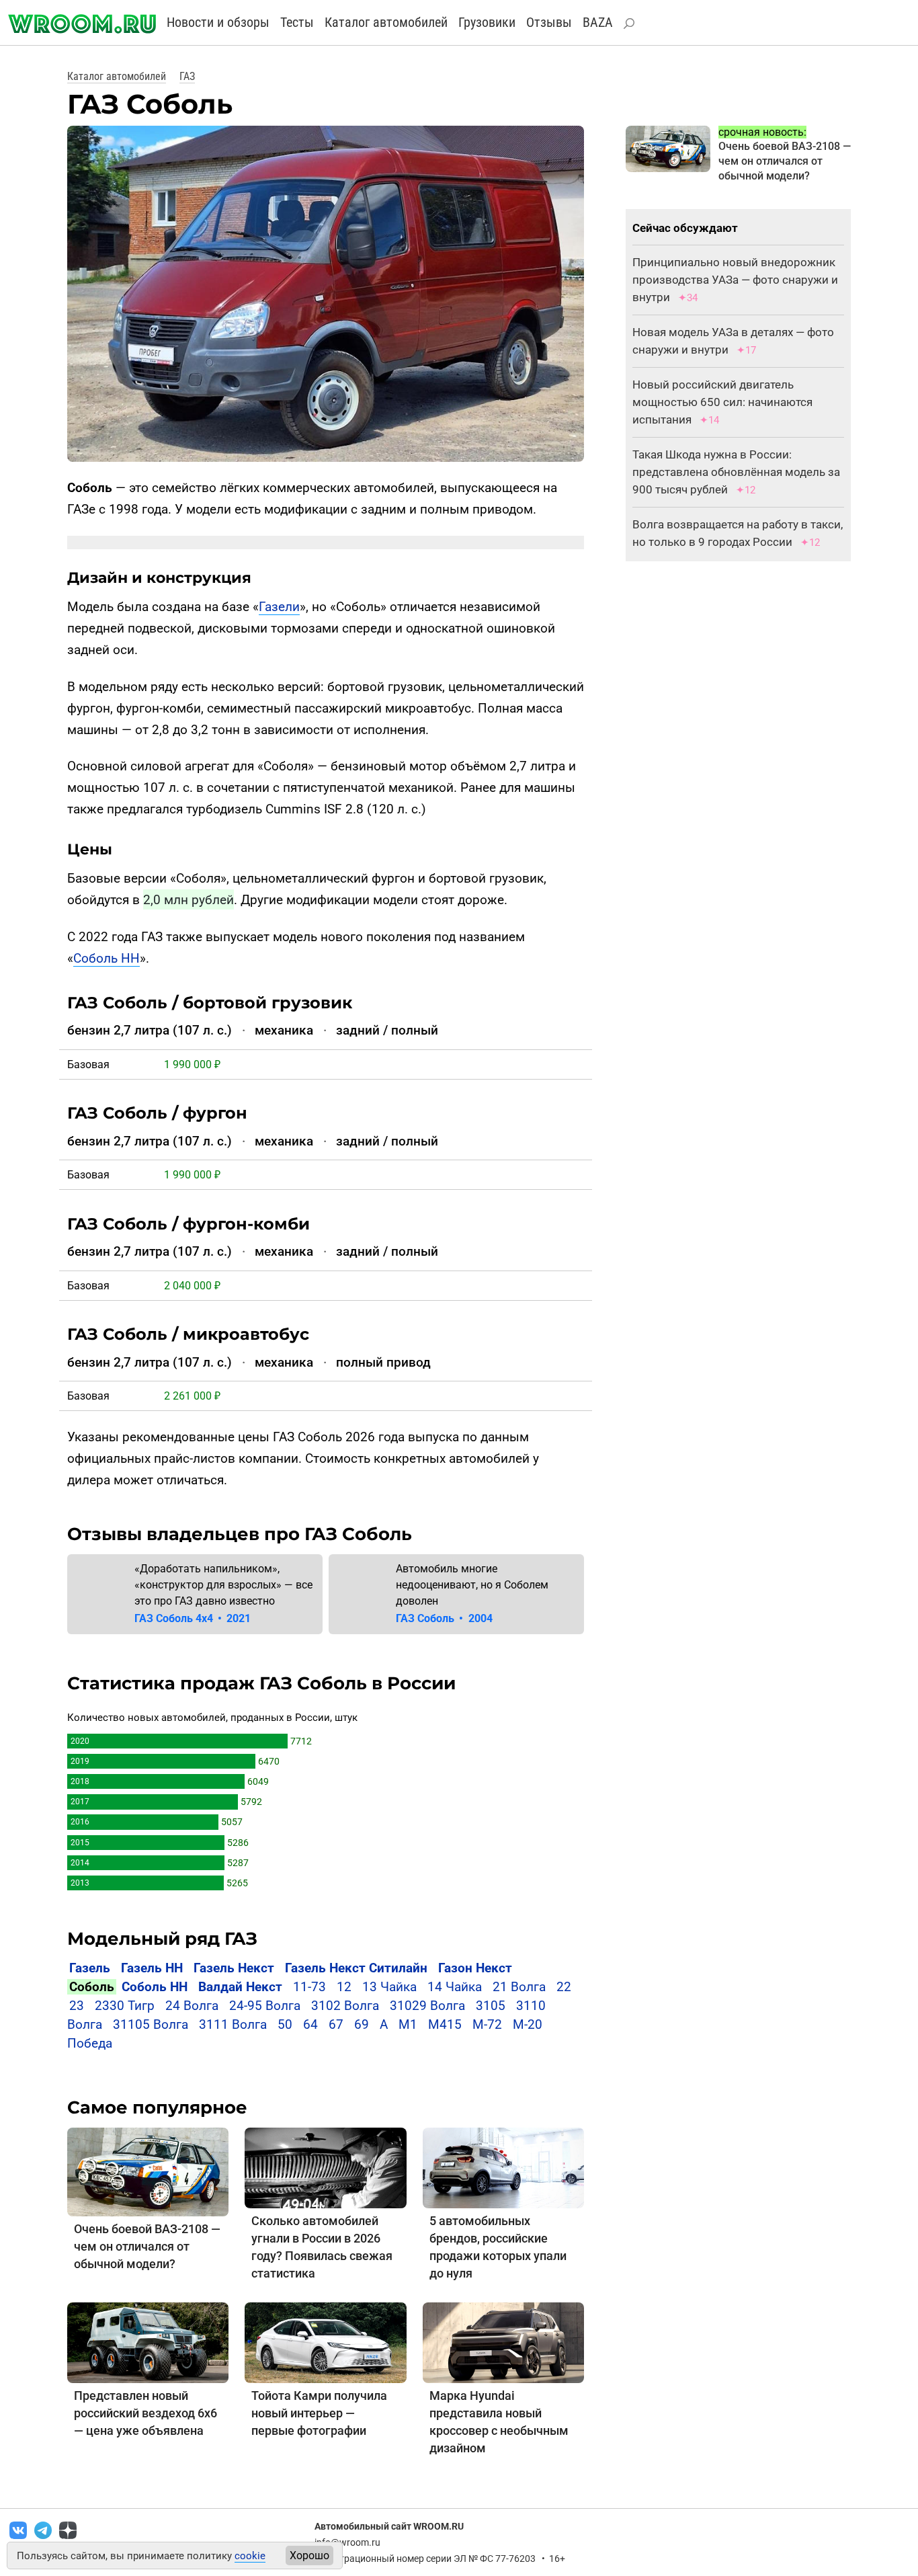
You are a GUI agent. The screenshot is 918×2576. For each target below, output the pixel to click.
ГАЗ (187, 76)
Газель (90, 1968)
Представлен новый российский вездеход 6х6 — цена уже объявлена (145, 2413)
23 (77, 2006)
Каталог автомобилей (386, 22)
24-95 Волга (265, 2006)
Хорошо (309, 2555)
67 (336, 2024)
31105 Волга (151, 2024)
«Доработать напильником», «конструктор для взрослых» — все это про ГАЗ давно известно (223, 1585)
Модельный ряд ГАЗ (162, 1939)
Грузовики (487, 22)
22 (564, 1987)
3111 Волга (233, 2024)
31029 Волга (427, 2006)
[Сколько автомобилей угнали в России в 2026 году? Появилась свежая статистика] (325, 2167)
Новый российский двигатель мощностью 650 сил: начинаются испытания (722, 402)
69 (362, 2024)
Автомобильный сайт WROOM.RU (389, 2526)
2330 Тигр (125, 2006)
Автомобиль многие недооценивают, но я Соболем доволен (472, 1585)
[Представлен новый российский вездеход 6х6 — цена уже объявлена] (148, 2342)
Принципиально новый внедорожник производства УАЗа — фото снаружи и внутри (735, 280)
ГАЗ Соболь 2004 (444, 1618)
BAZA (598, 22)
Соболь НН (107, 958)
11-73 (309, 1987)
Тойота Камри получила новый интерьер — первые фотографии (319, 2413)
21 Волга (519, 1987)
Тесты (297, 22)
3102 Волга (345, 2006)
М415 (445, 2024)
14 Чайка (455, 1987)
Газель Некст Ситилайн (356, 1968)
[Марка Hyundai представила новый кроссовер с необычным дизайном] (503, 2342)
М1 (408, 2024)
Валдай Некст (240, 1987)
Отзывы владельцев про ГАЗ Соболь (240, 1534)
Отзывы (549, 22)
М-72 (487, 2024)
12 (344, 1987)
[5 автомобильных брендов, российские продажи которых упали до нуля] (503, 2167)
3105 (491, 2006)
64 (310, 2024)
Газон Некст (475, 1968)
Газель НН (152, 1968)
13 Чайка (389, 1987)
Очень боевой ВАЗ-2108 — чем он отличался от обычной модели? (147, 2246)
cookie (250, 2556)
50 (285, 2024)
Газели (279, 607)
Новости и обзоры (218, 22)
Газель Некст (234, 1968)
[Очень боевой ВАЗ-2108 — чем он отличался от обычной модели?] (148, 2171)
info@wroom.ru (347, 2542)
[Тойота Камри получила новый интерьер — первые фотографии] (325, 2342)
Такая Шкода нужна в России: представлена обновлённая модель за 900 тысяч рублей (736, 472)
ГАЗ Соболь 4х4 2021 (193, 1618)
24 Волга (192, 2006)
